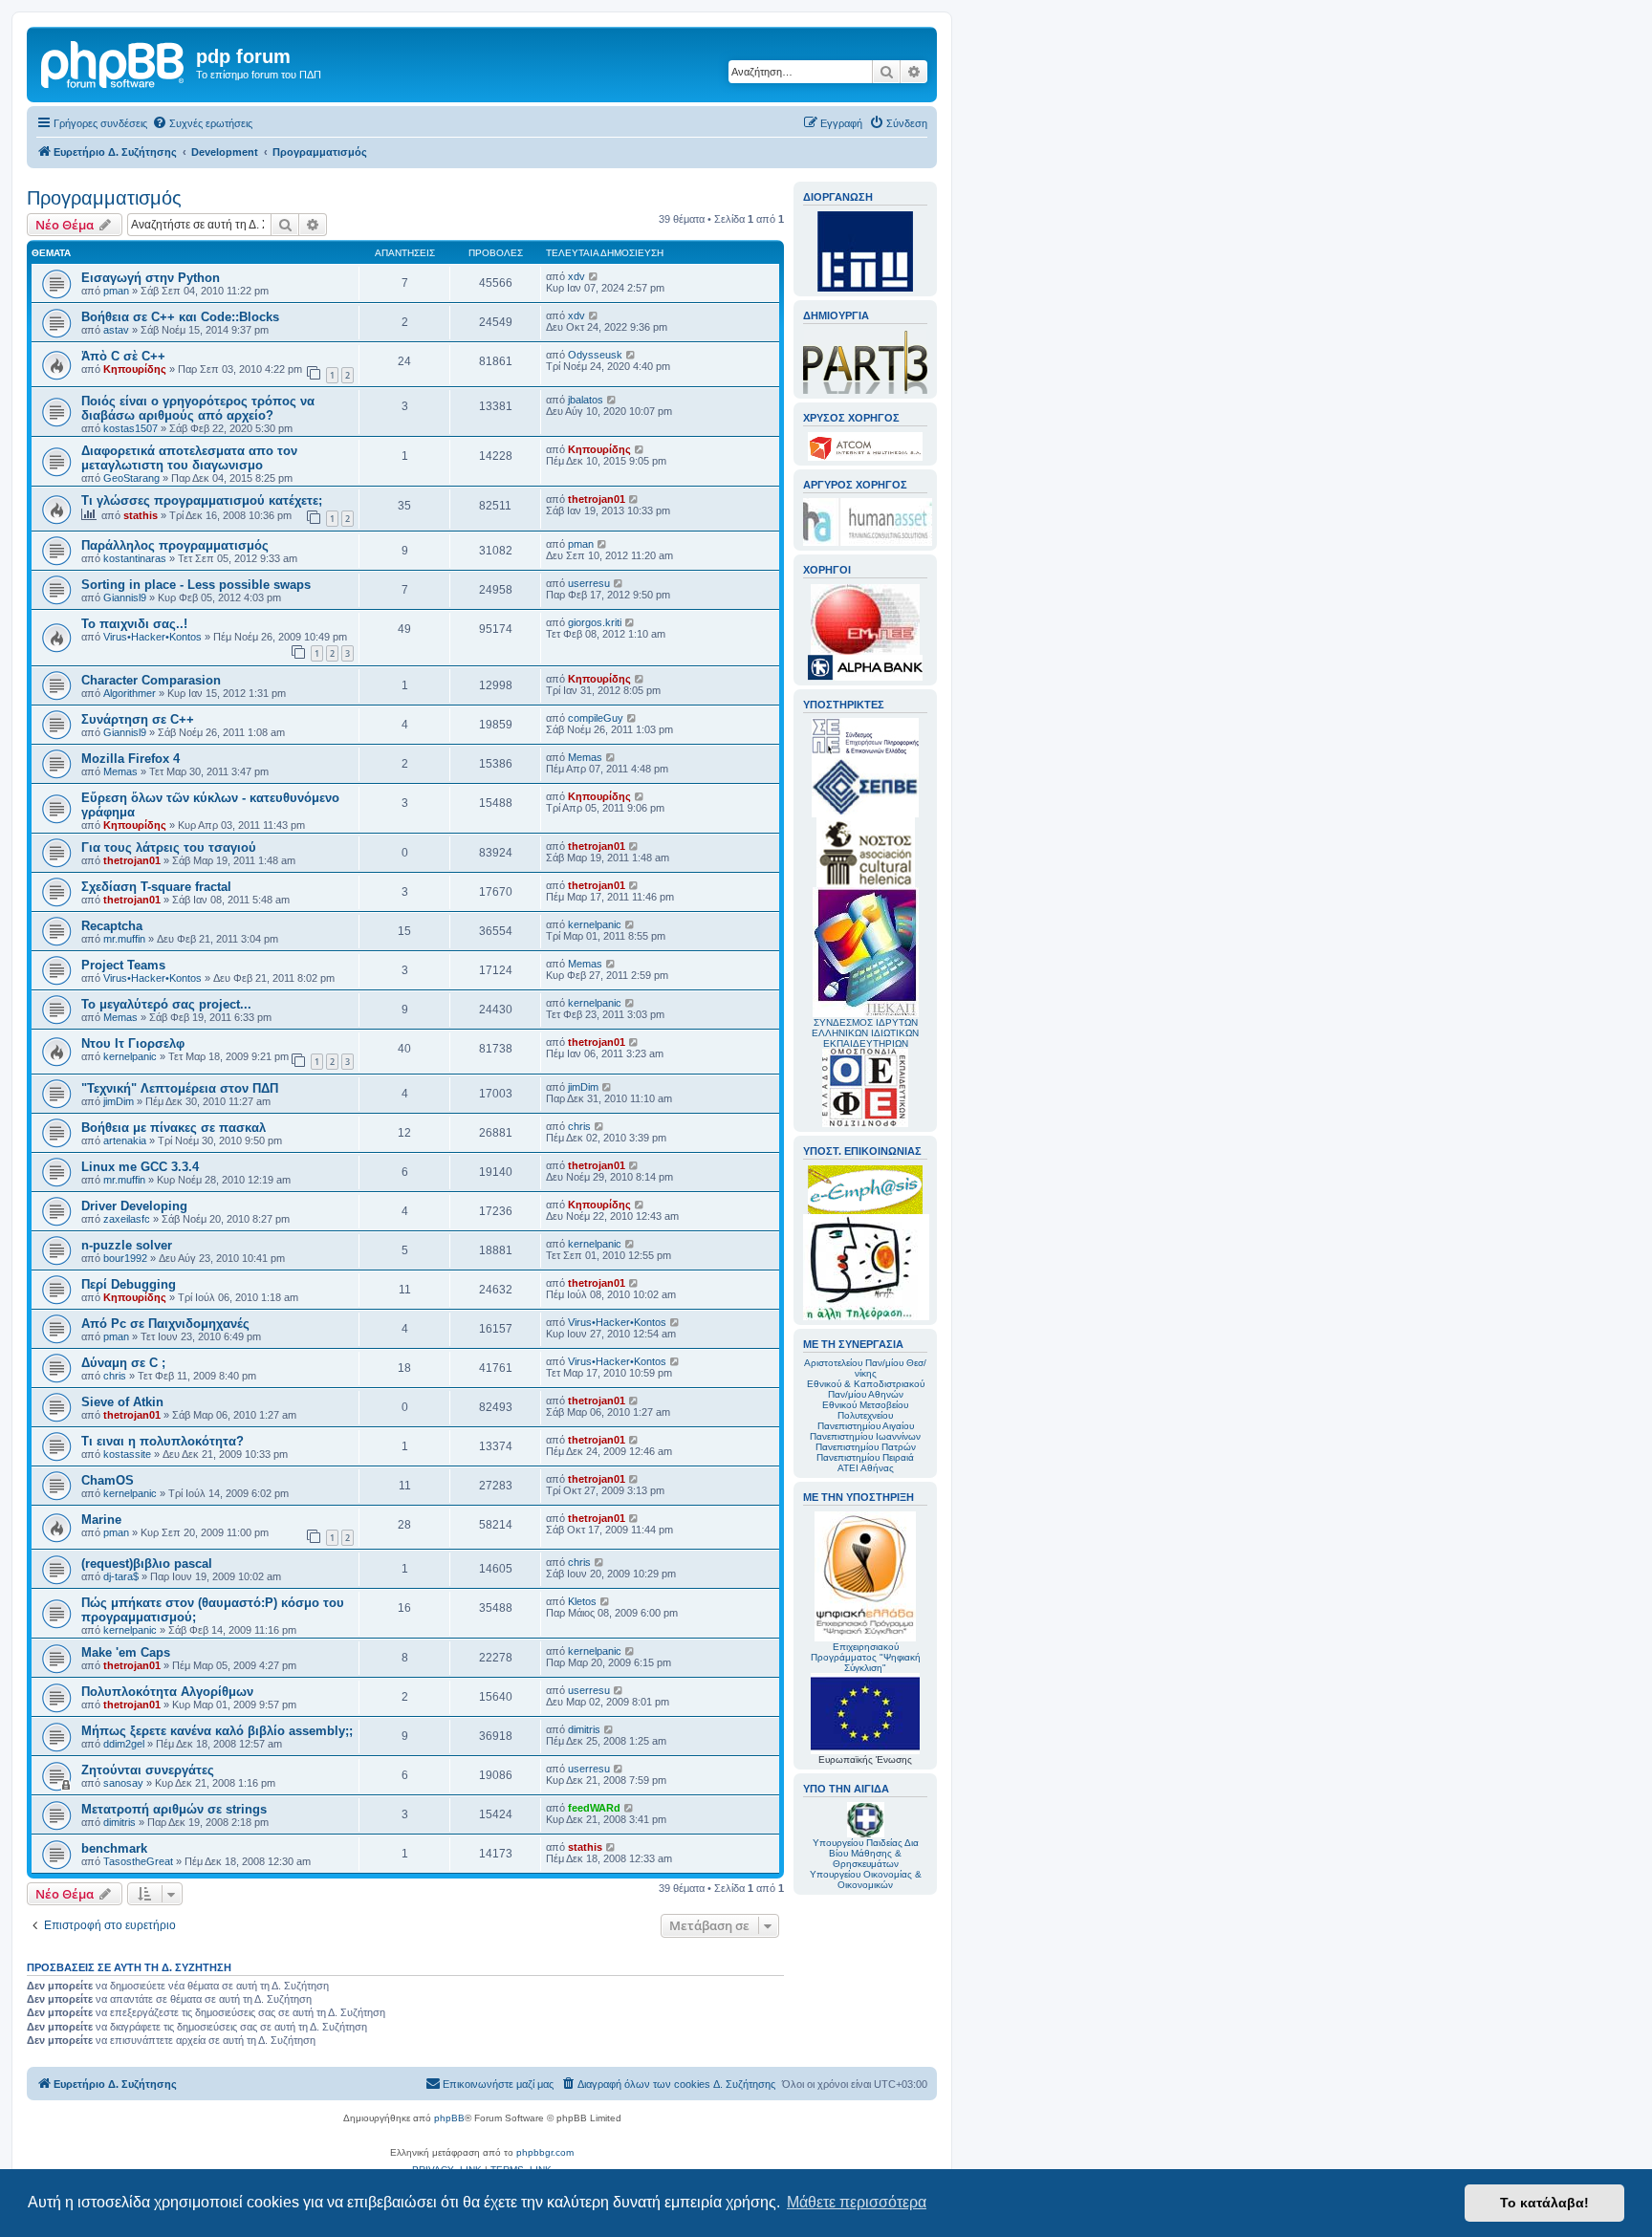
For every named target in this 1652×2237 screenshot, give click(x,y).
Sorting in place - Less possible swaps (196, 585)
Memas (120, 771)
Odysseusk (595, 355)
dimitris (584, 1729)
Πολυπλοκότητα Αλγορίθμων (167, 1692)
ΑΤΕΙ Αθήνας (866, 1468)
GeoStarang (131, 478)
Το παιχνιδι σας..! (134, 624)
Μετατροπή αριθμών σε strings (174, 1809)
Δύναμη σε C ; (123, 1363)
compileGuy (596, 718)
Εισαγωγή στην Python (151, 278)
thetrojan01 (597, 499)
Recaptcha (112, 926)
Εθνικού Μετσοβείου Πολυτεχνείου (865, 1410)
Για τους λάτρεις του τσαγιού (169, 847)
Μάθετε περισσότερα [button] (857, 2202)
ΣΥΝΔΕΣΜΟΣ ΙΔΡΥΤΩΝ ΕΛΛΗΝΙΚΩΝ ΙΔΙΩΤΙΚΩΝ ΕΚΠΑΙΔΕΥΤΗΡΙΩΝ (865, 1033)
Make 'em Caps (126, 1652)
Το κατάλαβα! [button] (1544, 2203)
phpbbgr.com (545, 2152)
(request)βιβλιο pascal (147, 1564)
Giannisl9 (125, 597)
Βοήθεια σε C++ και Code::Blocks (180, 317)
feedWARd (594, 1808)
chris (579, 1126)
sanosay (123, 1783)
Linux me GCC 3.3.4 (140, 1167)
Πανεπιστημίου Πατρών (866, 1447)
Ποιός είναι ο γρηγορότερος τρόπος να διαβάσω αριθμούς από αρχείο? (198, 408)
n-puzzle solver (127, 1245)
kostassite (127, 1454)
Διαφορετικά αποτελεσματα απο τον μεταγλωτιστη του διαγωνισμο (189, 458)
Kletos (582, 1601)
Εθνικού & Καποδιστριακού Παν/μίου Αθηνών (866, 1389)
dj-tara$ (121, 1576)
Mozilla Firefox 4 (130, 759)
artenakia (125, 1140)
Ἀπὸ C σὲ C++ (123, 356)
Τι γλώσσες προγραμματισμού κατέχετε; (202, 500)
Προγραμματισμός (104, 198)
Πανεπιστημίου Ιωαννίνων (865, 1436)
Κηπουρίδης (135, 369)
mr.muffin (124, 939)
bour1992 (125, 1258)
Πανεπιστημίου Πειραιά (865, 1457)
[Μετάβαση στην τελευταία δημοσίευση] (594, 276)
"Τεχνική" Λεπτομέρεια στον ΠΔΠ (180, 1088)
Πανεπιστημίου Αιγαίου (866, 1426)
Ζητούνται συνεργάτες (148, 1770)
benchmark (114, 1848)
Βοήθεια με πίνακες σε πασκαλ (174, 1128)
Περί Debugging (129, 1284)
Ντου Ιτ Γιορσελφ (133, 1043)
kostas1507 (130, 428)
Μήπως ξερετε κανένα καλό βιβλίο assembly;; (217, 1731)
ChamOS (108, 1480)
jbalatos (586, 400)
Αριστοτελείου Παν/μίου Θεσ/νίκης (865, 1368)
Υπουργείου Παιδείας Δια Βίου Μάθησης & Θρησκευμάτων (866, 1853)
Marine (101, 1520)
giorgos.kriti (595, 622)
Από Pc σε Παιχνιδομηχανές (165, 1324)
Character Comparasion (151, 680)
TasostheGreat (138, 1861)
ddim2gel (124, 1744)
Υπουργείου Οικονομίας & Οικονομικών (866, 1879)
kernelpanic (595, 924)
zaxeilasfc (127, 1219)
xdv (576, 276)
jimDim (119, 1101)
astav (116, 330)
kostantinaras (135, 558)
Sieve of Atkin (122, 1402)
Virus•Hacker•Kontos (152, 637)
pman (116, 291)
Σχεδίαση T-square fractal (156, 887)
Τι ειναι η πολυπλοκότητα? (163, 1441)
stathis (141, 515)
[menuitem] (202, 123)
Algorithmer (130, 693)
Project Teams (123, 965)
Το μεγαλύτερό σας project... (166, 1004)
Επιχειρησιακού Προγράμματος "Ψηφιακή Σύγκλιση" (866, 1657)
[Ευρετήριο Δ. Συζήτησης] (114, 62)
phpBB (449, 2118)
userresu (589, 583)
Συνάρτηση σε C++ (138, 719)
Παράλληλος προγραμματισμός (175, 545)
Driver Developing (134, 1206)
